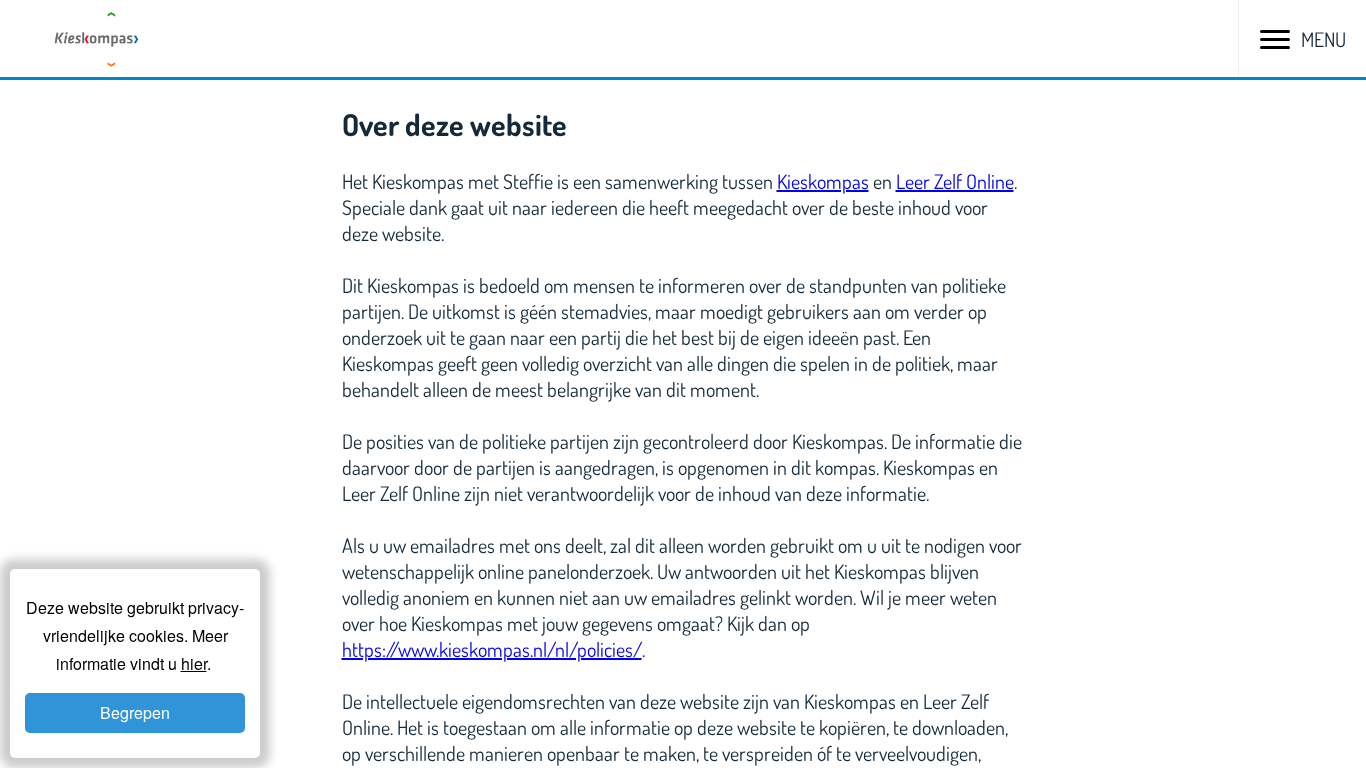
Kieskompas (823, 181)
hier (194, 663)
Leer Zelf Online (955, 181)
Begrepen (135, 712)
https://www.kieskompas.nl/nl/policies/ (492, 649)
